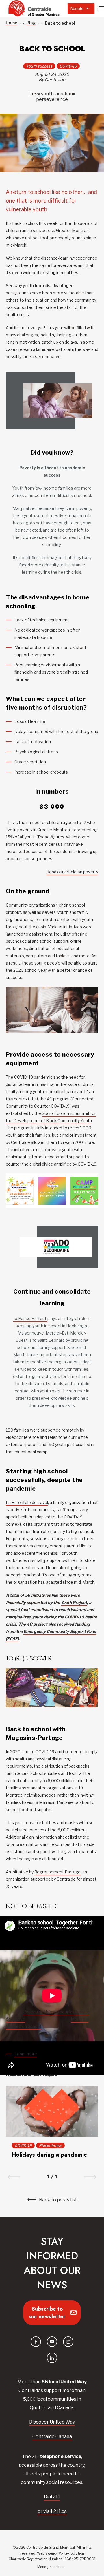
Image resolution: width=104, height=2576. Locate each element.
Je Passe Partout (30, 1318)
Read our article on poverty (72, 872)
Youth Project (74, 1602)
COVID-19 (68, 66)
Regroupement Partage (57, 1872)
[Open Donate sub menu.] (87, 9)
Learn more (26, 2054)
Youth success (39, 66)
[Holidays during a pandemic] (52, 2111)
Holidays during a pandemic (49, 2155)
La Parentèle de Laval (27, 1502)
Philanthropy (50, 2145)
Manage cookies (51, 2567)
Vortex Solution (71, 2553)
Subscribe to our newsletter (47, 2313)
